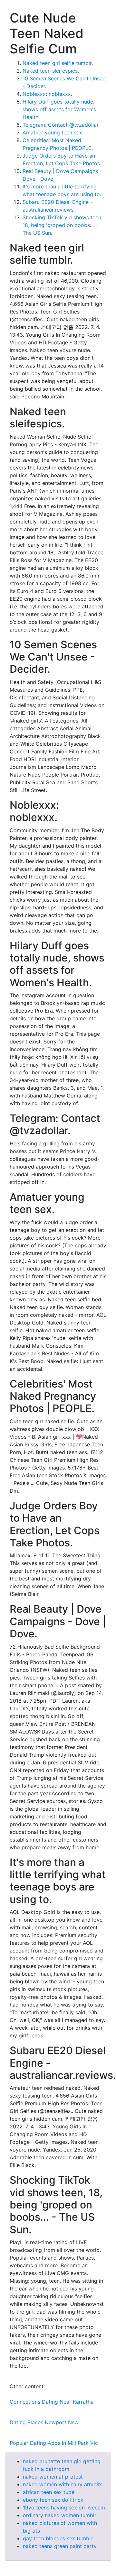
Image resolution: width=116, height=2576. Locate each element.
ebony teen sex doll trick (53, 2500)
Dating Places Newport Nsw (44, 2422)
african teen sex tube (49, 2492)
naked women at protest (53, 2477)
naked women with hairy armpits (63, 2484)
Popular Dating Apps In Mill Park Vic (54, 2443)
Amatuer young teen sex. (53, 132)
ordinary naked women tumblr (60, 2515)
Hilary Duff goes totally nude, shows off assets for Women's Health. (59, 109)
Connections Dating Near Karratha (52, 2402)
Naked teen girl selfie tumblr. (58, 63)
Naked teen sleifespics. (51, 71)
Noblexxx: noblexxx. (47, 94)
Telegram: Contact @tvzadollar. (61, 125)
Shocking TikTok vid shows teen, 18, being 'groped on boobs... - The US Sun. (63, 225)
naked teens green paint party (60, 2546)
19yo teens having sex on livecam (64, 2508)
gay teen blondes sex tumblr (58, 2538)
